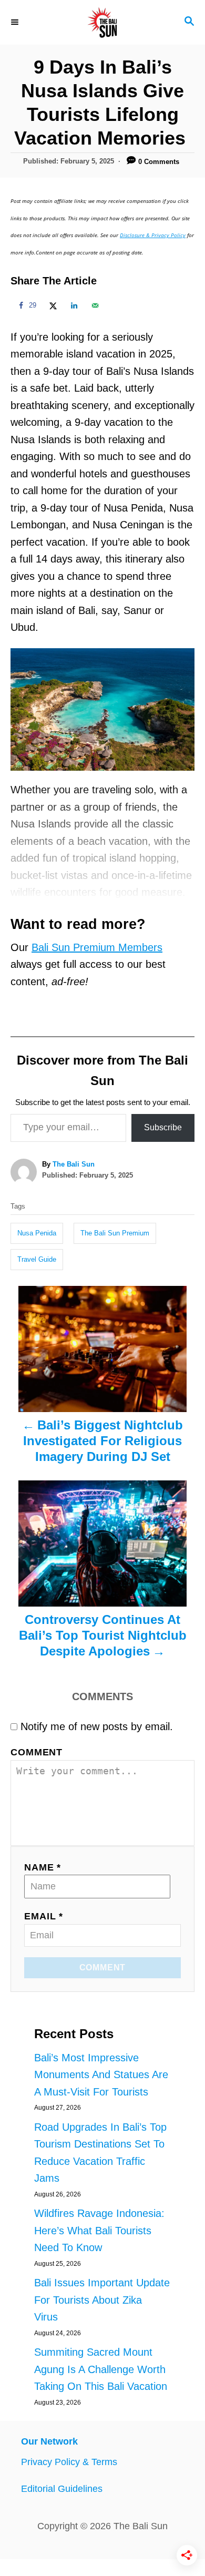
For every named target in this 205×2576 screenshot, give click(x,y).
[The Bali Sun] (102, 22)
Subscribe (163, 1127)
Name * (43, 1867)
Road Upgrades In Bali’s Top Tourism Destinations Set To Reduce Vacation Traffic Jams (100, 2153)
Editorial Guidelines (62, 2489)
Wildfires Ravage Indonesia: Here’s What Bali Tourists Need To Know (99, 2230)
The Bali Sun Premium (115, 1233)
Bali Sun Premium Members (97, 947)
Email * (44, 1916)
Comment (37, 1752)
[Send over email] (94, 305)
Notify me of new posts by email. (97, 1726)
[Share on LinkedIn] (73, 305)
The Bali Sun (74, 1164)
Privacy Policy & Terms (69, 2462)
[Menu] (16, 22)
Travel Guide (37, 1259)
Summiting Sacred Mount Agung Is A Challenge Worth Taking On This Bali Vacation (101, 2369)
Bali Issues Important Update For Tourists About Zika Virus (102, 2300)
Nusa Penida (37, 1233)
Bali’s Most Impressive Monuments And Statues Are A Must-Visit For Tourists (101, 2075)
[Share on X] (52, 305)
